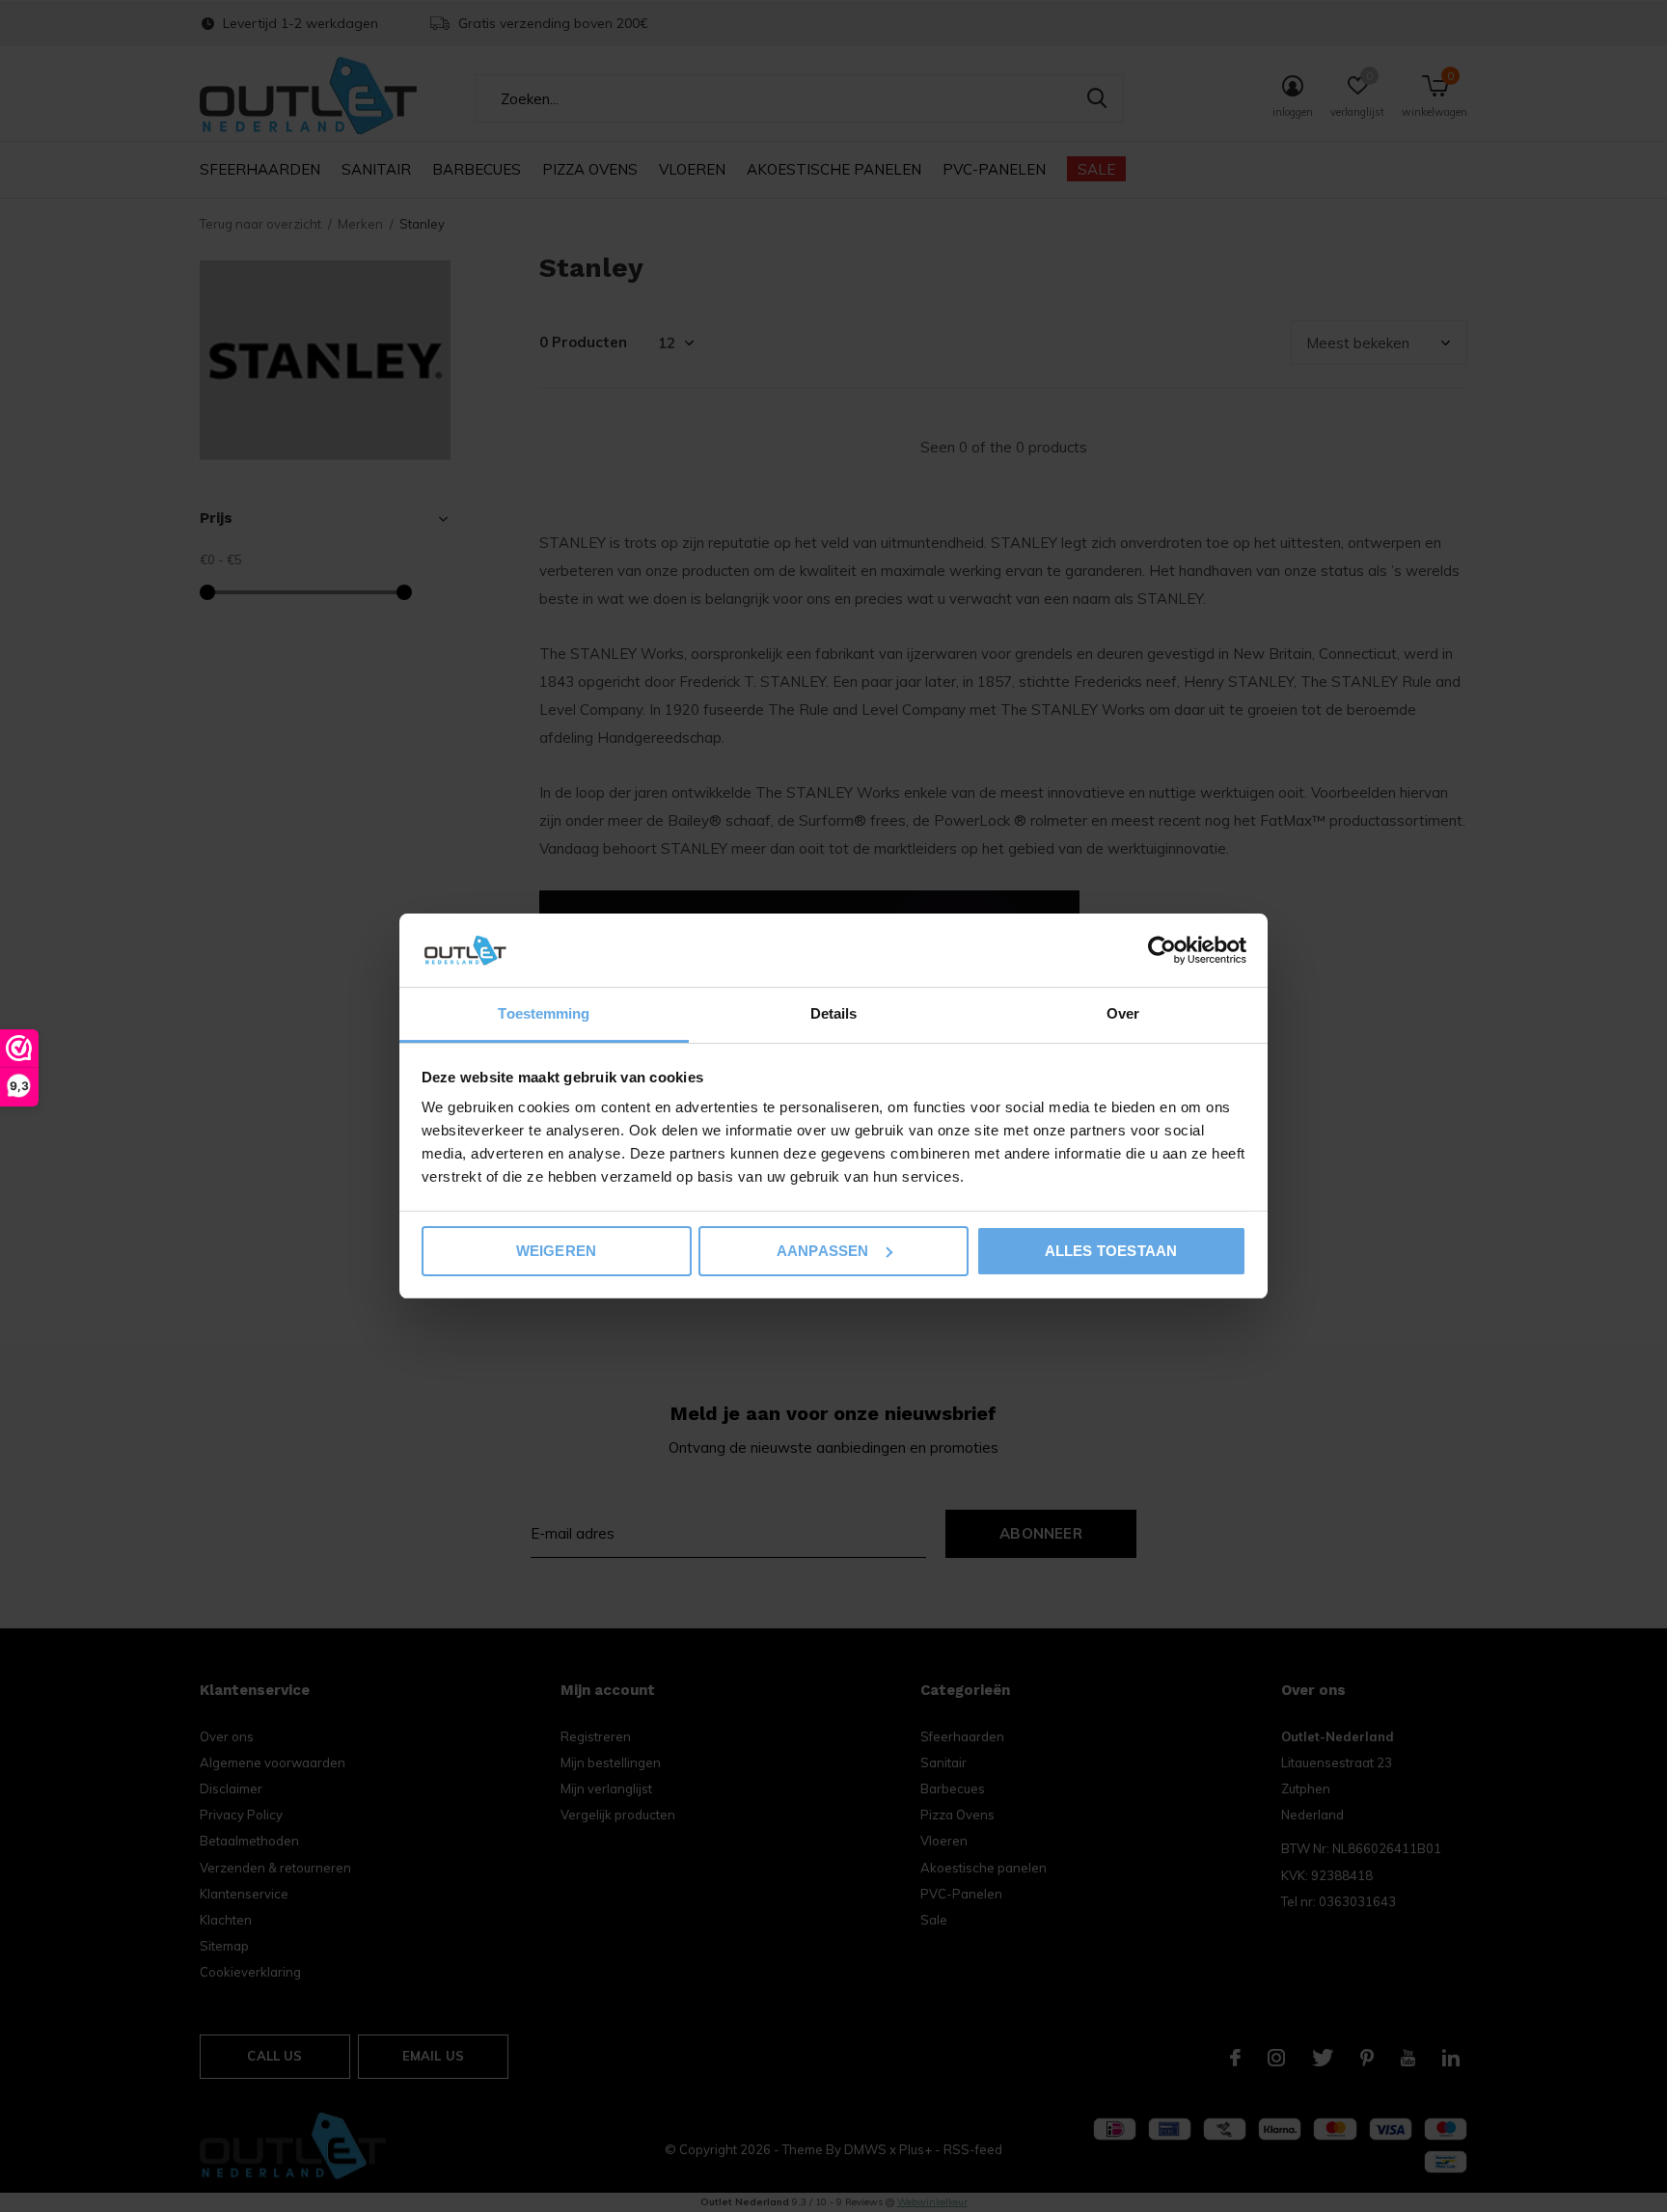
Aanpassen (823, 1251)
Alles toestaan (1111, 1251)
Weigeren (557, 1251)
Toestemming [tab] (544, 1013)
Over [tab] (1123, 1013)
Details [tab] (834, 1013)
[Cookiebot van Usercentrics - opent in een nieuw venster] (1162, 950)
